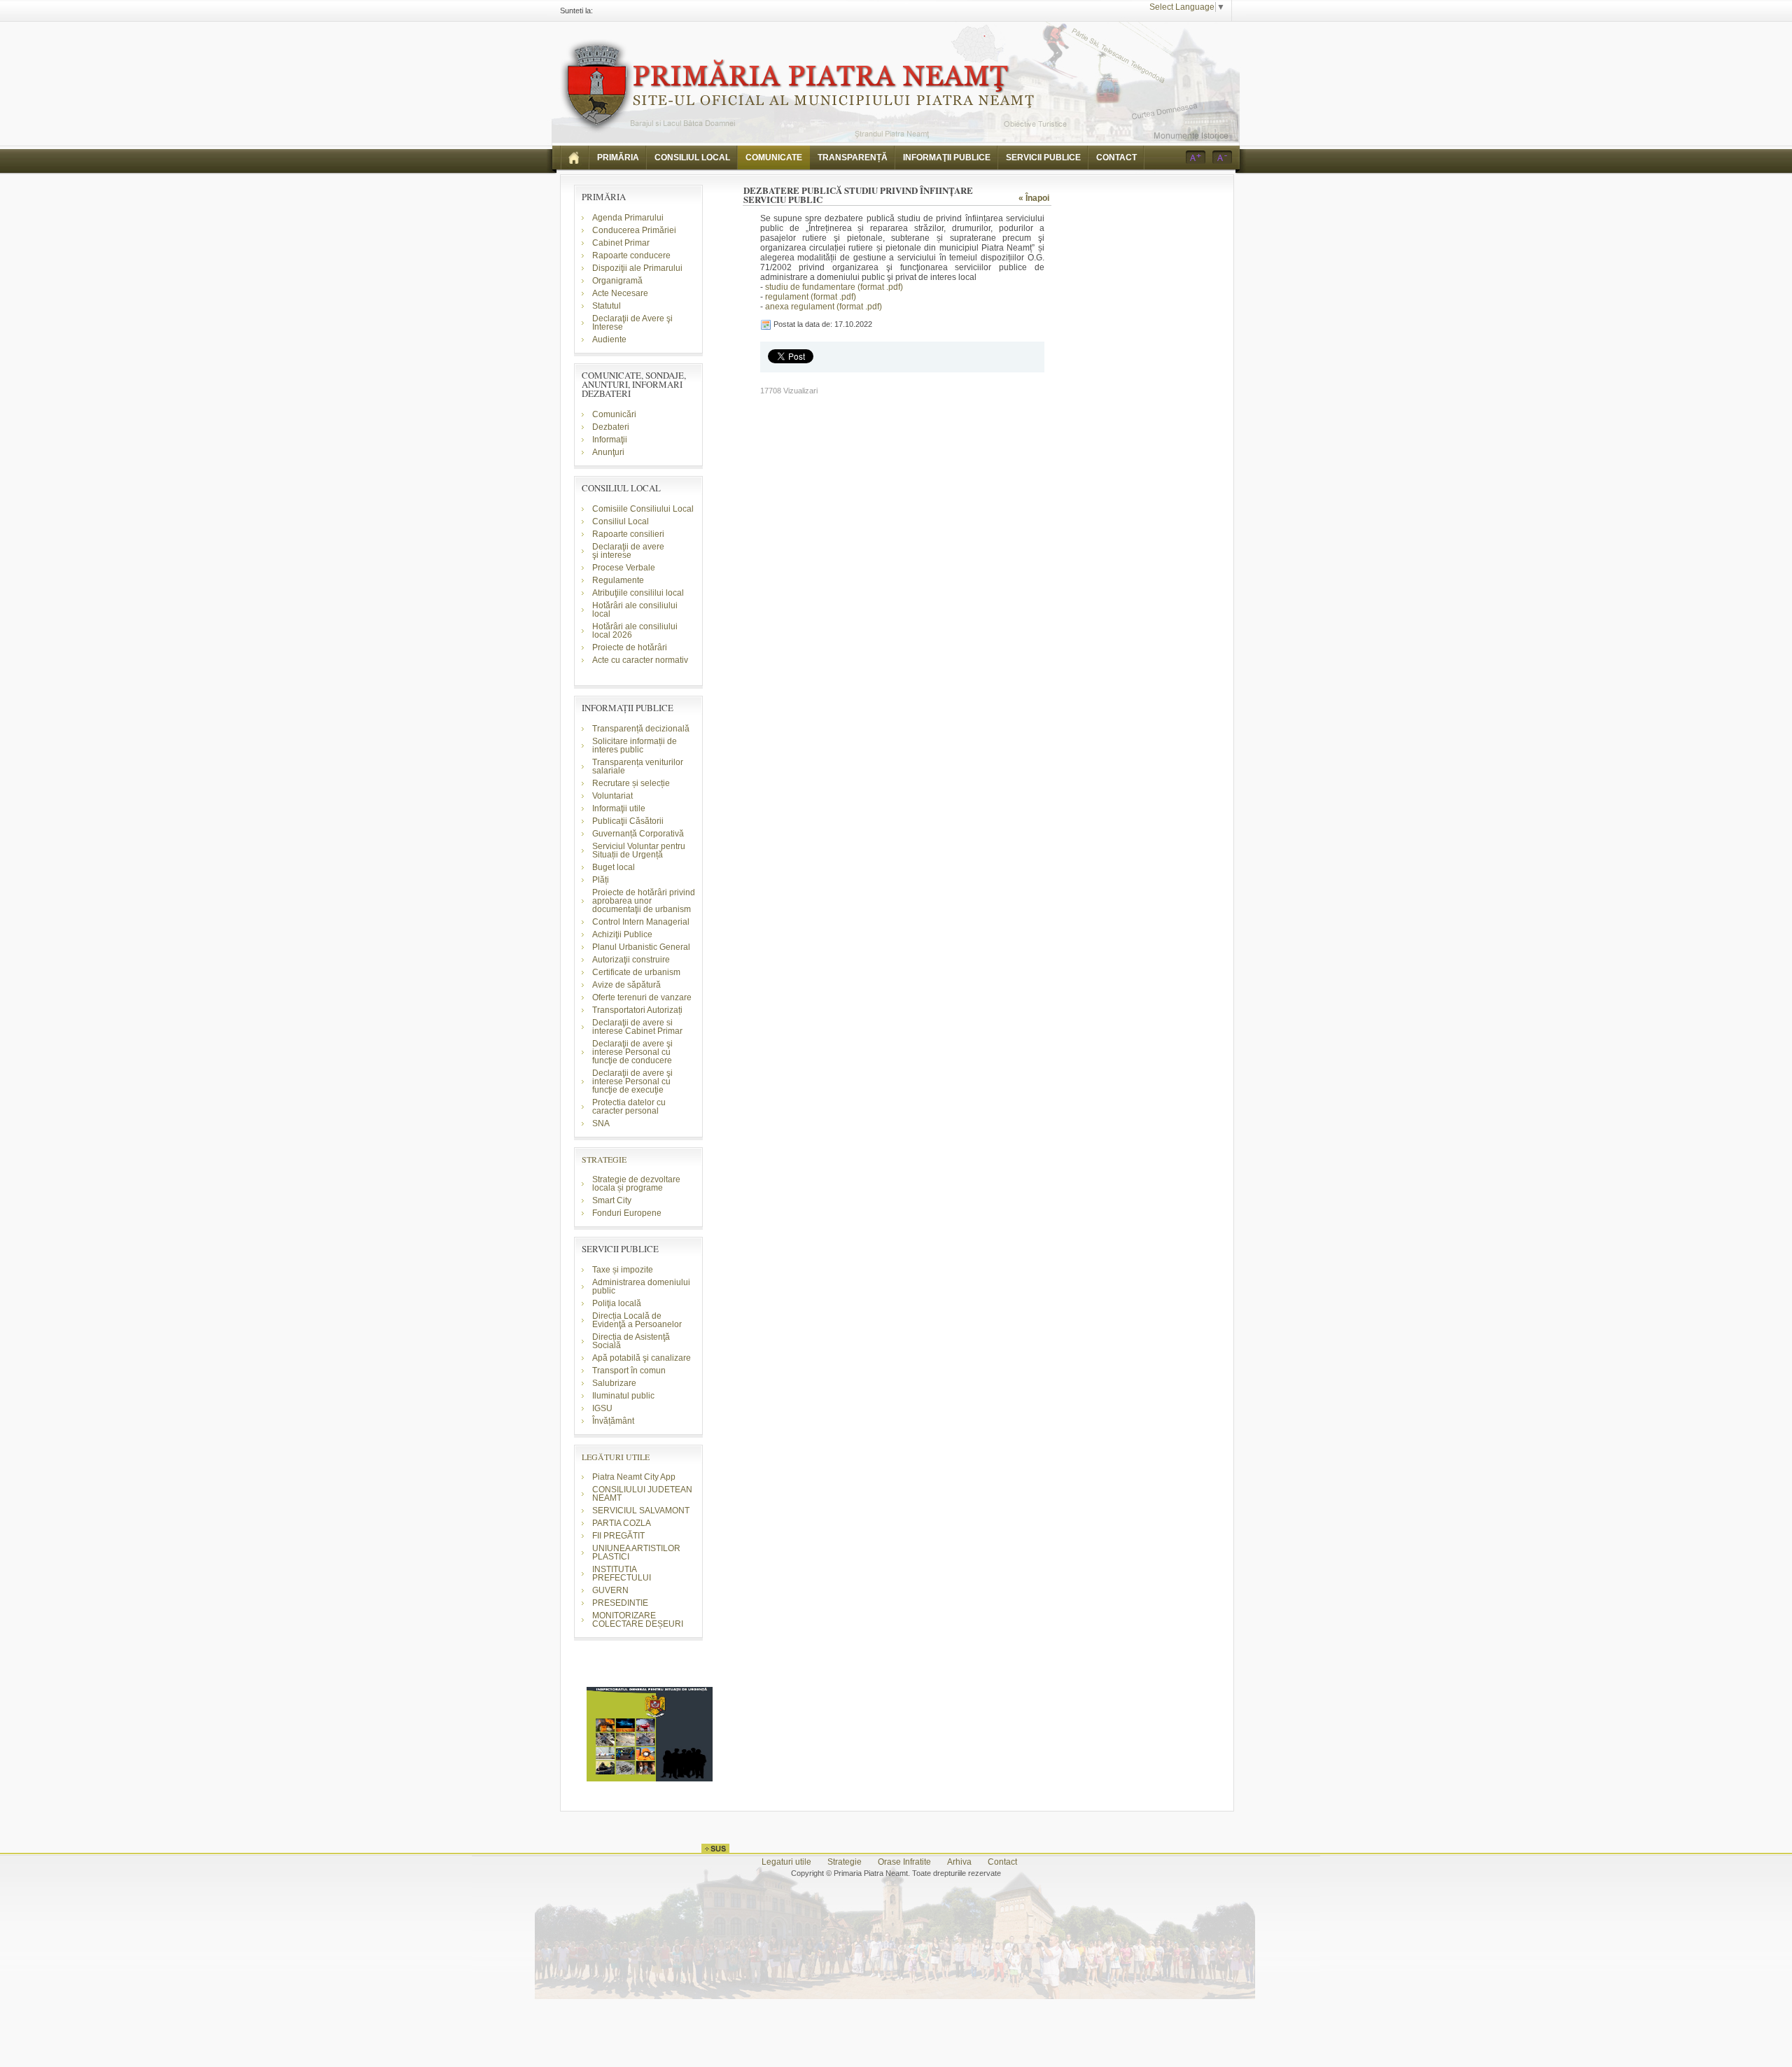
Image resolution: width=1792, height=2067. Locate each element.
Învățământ (613, 1421)
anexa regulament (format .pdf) (824, 307)
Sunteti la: (576, 10)
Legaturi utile (786, 1862)
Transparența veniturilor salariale (638, 766)
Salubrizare (614, 1383)
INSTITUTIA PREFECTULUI (622, 1574)
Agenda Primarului (628, 218)
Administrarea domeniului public (641, 1287)
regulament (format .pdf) (811, 297)
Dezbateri (611, 427)
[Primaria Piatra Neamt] (797, 86)
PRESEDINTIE (620, 1603)
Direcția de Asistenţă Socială (631, 1341)
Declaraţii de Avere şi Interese (632, 323)
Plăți (601, 880)
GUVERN (610, 1590)
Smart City (612, 1200)
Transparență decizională (641, 729)
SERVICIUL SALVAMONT (641, 1511)
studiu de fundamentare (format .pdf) (834, 287)
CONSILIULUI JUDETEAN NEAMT (642, 1494)
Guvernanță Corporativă (638, 834)
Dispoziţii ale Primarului (637, 268)
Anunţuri (608, 452)
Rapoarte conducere (631, 255)
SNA (601, 1123)
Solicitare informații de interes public (635, 745)
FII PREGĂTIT (618, 1536)
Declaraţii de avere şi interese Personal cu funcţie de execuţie (632, 1081)
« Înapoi (1034, 198)
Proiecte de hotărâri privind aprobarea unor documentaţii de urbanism (644, 901)
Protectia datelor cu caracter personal (629, 1107)
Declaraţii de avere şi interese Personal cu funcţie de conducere (632, 1052)
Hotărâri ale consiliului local (635, 610)
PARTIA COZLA (622, 1523)
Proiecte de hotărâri (630, 647)
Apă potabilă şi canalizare (642, 1358)
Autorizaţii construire (631, 960)
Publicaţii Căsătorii (628, 821)
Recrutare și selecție (631, 783)
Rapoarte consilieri (628, 534)
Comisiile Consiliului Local (643, 509)
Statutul (607, 306)
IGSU (602, 1408)
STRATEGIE (604, 1159)
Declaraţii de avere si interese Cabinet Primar (637, 1027)
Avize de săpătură (626, 985)
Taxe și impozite (623, 1270)
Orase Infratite (904, 1862)
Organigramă (617, 281)
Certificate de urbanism (636, 972)
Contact (1002, 1862)
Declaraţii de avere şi (628, 551)
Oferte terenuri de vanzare (642, 997)
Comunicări (614, 414)
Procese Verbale (624, 568)
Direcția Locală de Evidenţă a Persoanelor (637, 1320)
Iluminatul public (623, 1396)
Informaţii (610, 440)
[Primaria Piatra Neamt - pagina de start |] (575, 157)
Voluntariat (612, 796)
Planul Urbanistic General (641, 947)
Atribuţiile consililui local (638, 593)
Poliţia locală (617, 1303)
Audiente (609, 339)
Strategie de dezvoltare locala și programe (636, 1184)
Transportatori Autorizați (637, 1010)
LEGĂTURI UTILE (616, 1457)
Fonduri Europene (627, 1213)
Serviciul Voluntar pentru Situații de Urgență (639, 850)
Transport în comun (629, 1371)
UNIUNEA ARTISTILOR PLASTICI (636, 1553)
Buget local (614, 867)
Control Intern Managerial (641, 922)
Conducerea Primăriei (634, 230)
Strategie (845, 1862)
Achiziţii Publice (622, 934)
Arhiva (959, 1862)
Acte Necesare (620, 293)
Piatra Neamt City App (634, 1477)
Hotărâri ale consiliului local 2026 (635, 631)
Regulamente (618, 580)
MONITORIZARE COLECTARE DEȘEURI (639, 1620)
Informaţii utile (619, 808)
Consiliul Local (621, 521)
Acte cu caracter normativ (640, 660)
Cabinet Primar (621, 243)
